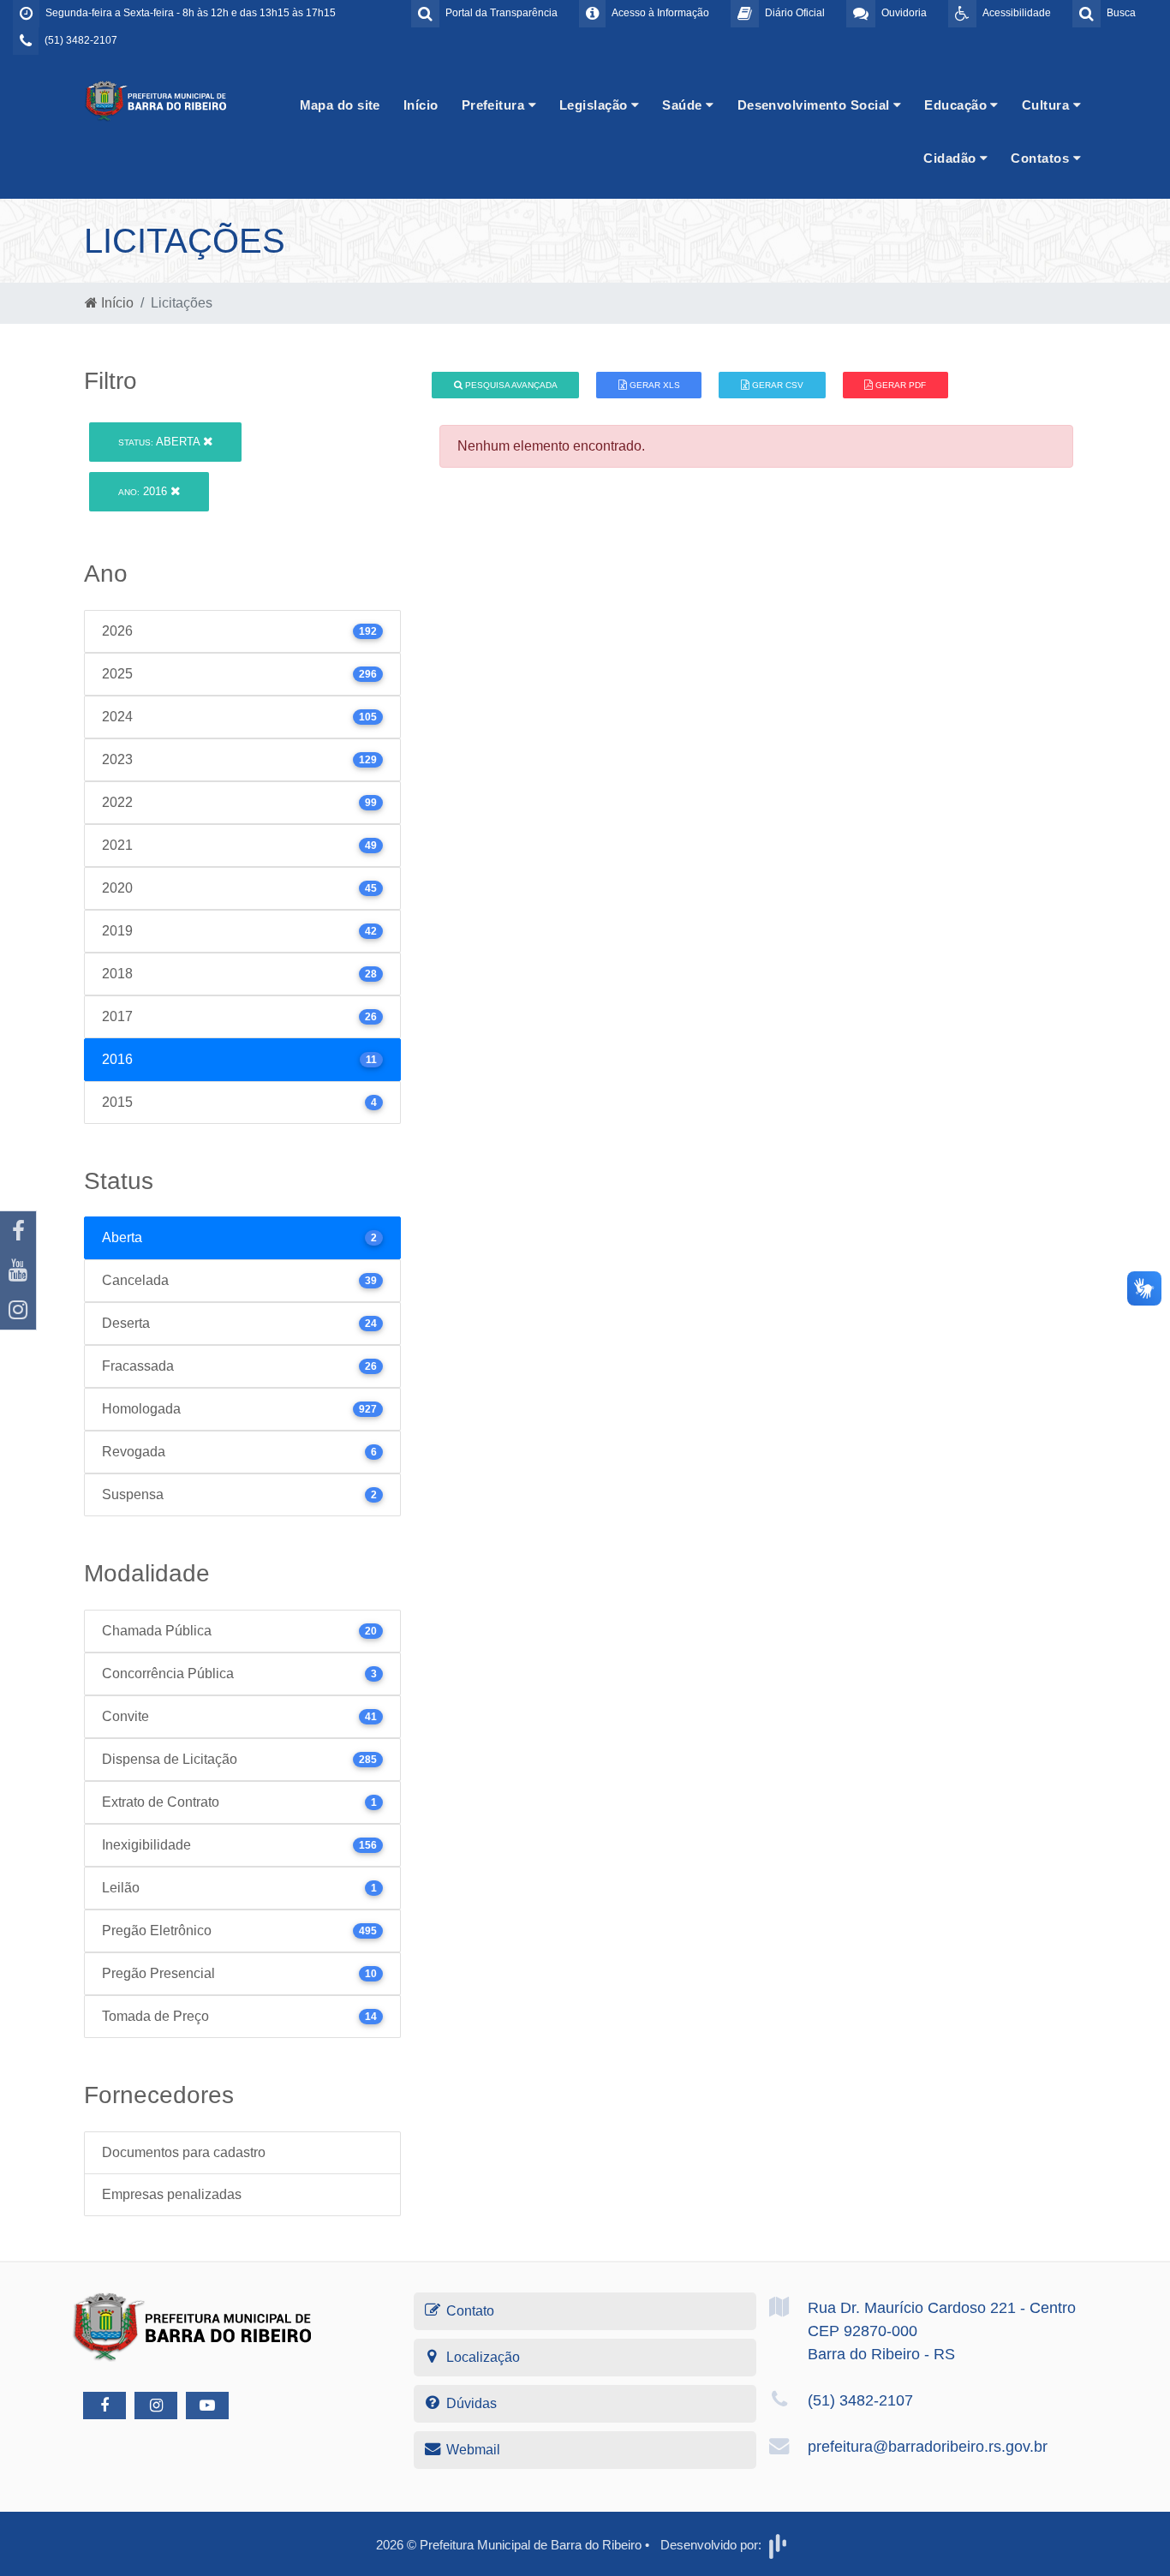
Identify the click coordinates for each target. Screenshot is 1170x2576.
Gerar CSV (776, 385)
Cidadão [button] (952, 158)
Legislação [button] (595, 105)
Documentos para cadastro (184, 2152)
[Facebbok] (104, 2406)
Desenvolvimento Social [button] (815, 105)
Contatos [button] (1042, 158)
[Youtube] (18, 1270)
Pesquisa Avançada (510, 385)
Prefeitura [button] (495, 105)
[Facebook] (18, 1231)
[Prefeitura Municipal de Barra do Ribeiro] (157, 100)
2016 (144, 491)
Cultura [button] (1048, 105)
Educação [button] (957, 105)
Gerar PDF (899, 385)
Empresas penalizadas (172, 2194)
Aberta (161, 442)
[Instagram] (18, 1310)
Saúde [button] (684, 105)
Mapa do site (340, 105)
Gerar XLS (654, 385)
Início (421, 105)
